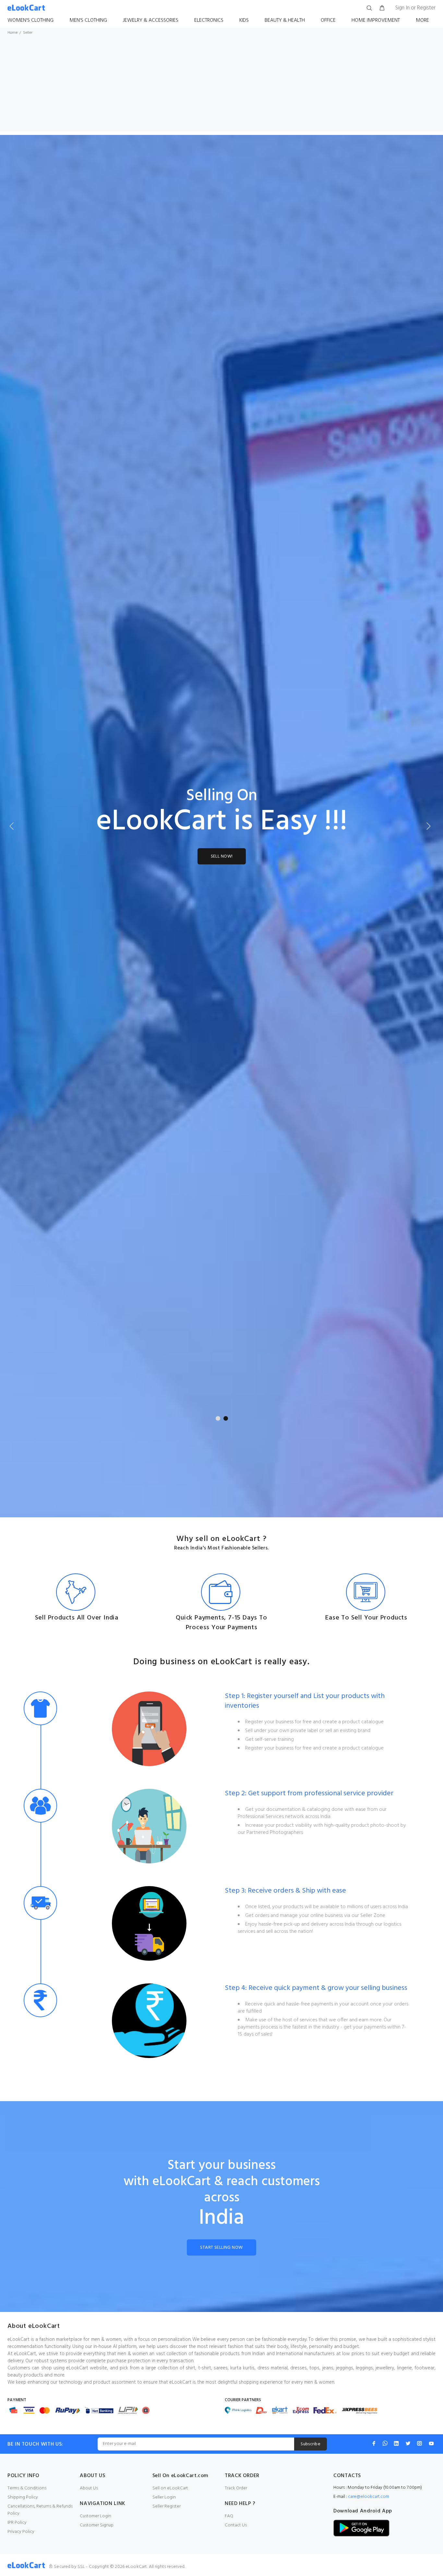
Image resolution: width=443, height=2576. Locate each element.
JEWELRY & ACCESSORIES (151, 20)
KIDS (244, 20)
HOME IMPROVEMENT (376, 20)
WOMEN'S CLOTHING (30, 20)
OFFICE (328, 20)
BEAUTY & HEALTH (285, 20)
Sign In (402, 8)
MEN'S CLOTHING (88, 20)
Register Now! (221, 1379)
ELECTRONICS (209, 20)
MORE (422, 20)
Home (12, 33)
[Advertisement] (221, 86)
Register (426, 8)
